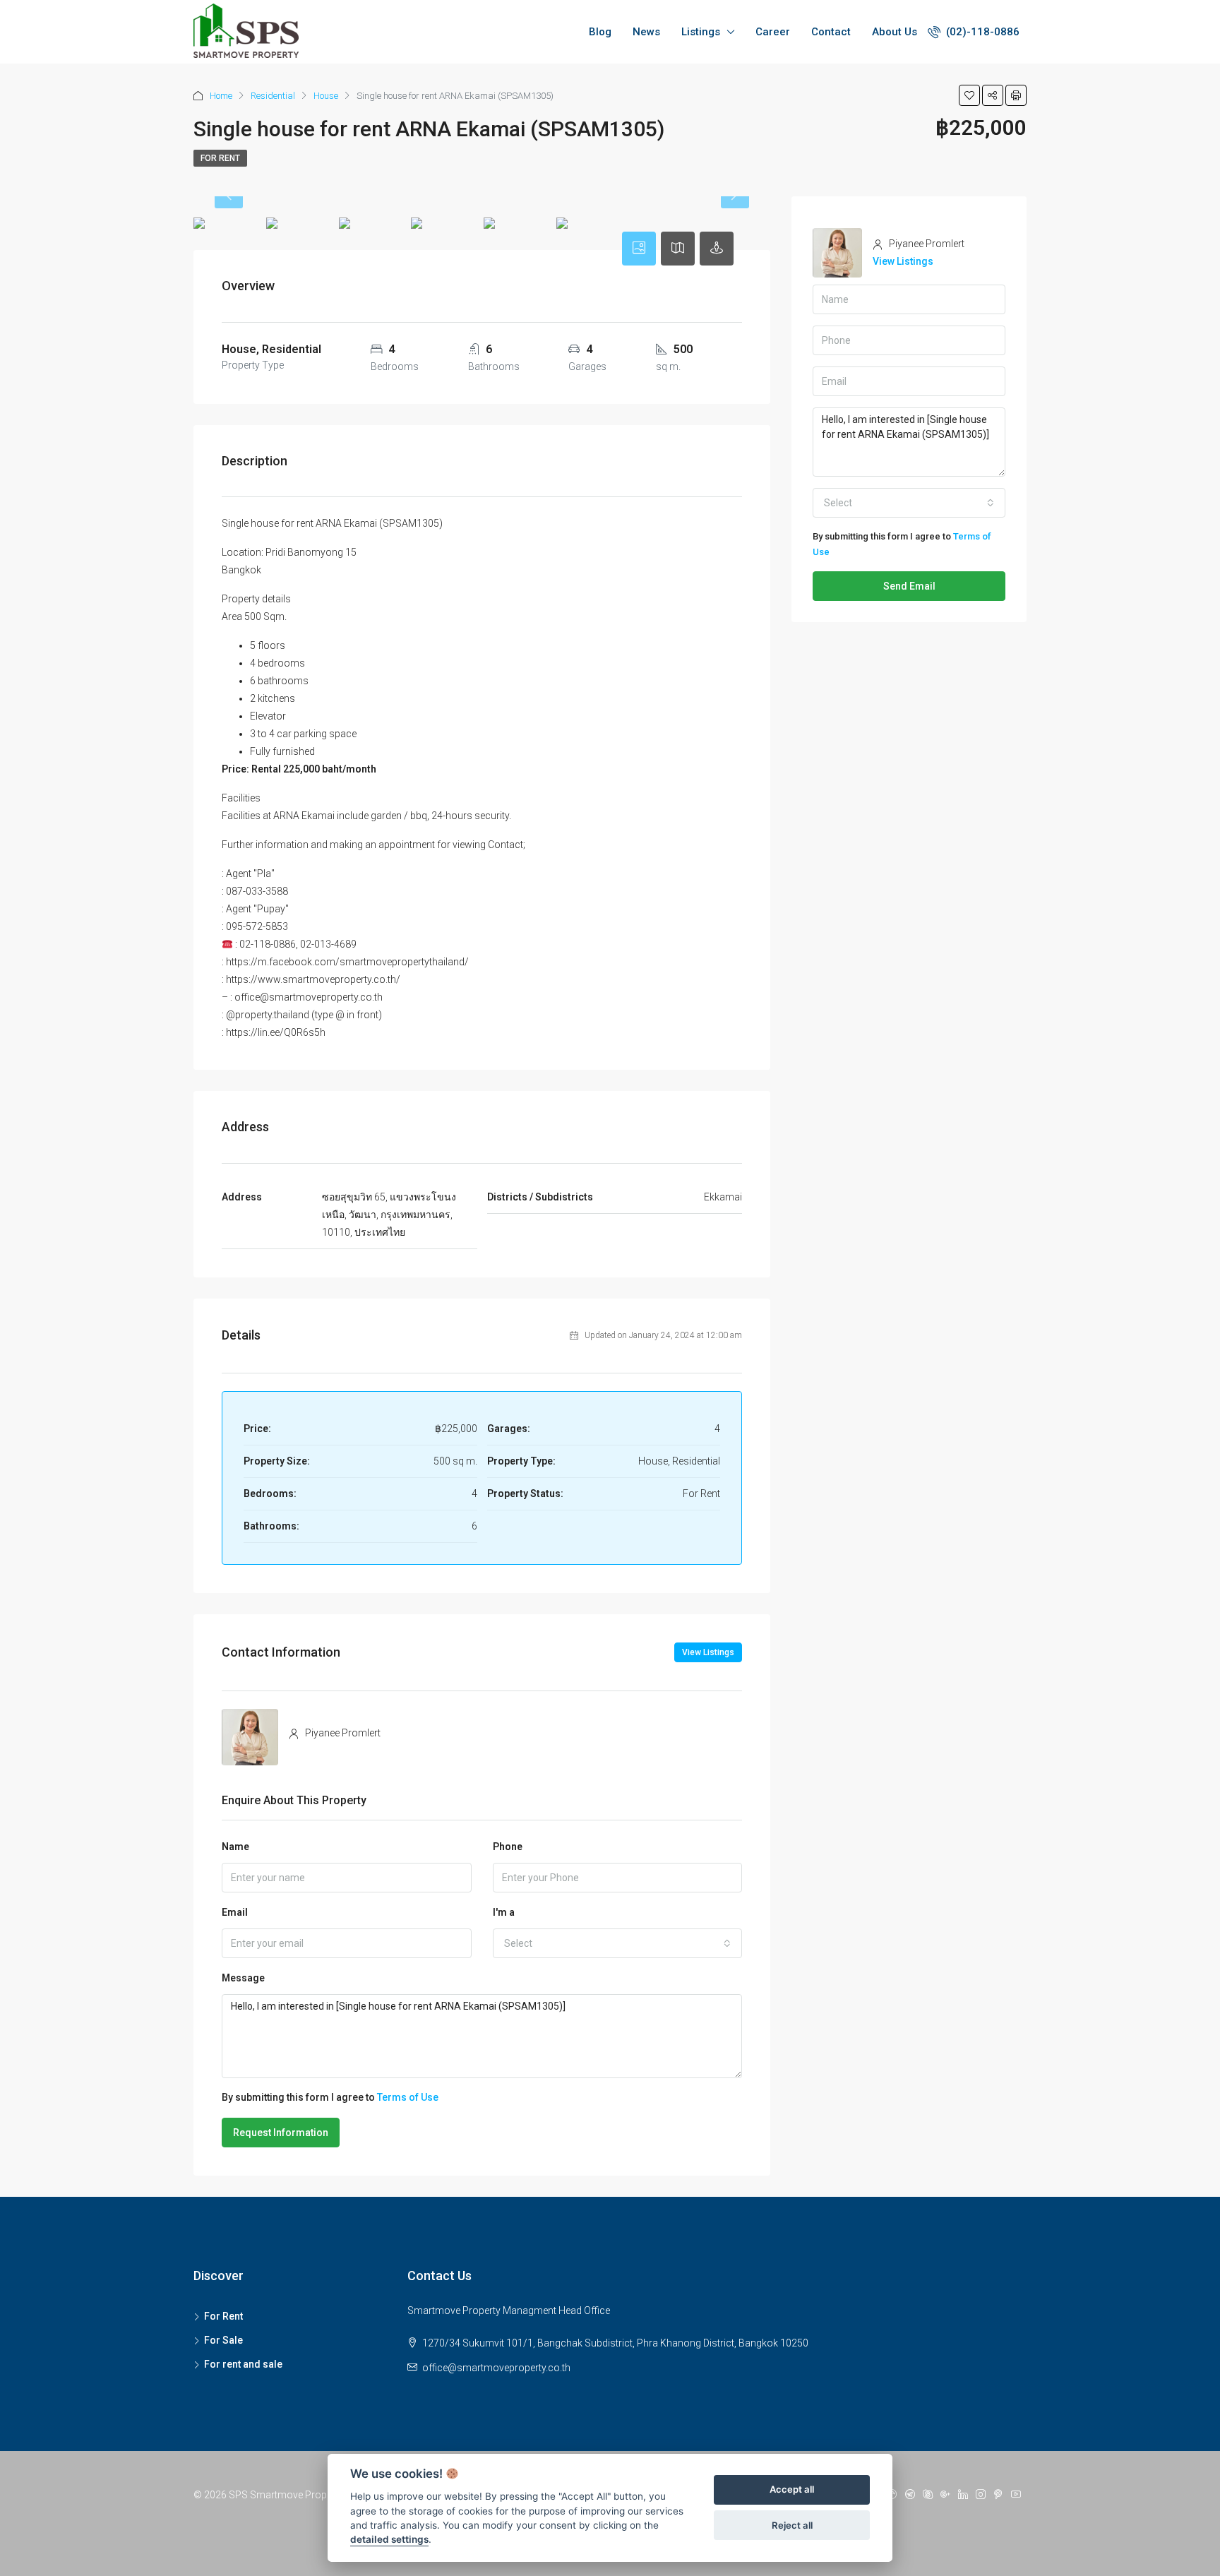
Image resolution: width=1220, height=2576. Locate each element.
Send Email (909, 586)
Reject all (792, 2525)
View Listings (708, 1652)
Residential (273, 96)
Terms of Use (408, 2097)
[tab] (639, 249)
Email (235, 1912)
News (646, 32)
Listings (701, 32)
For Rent (220, 158)
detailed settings (389, 2540)
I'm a (504, 1912)
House (326, 96)
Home (221, 96)
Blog (600, 32)
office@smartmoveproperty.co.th (496, 2368)
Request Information (281, 2133)
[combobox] (618, 1943)
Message (243, 1978)
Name (235, 1847)
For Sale (223, 2340)
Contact (831, 32)
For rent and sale (243, 2364)
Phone (508, 1847)
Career (773, 32)
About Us (895, 32)
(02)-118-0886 (981, 32)
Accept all (792, 2490)
